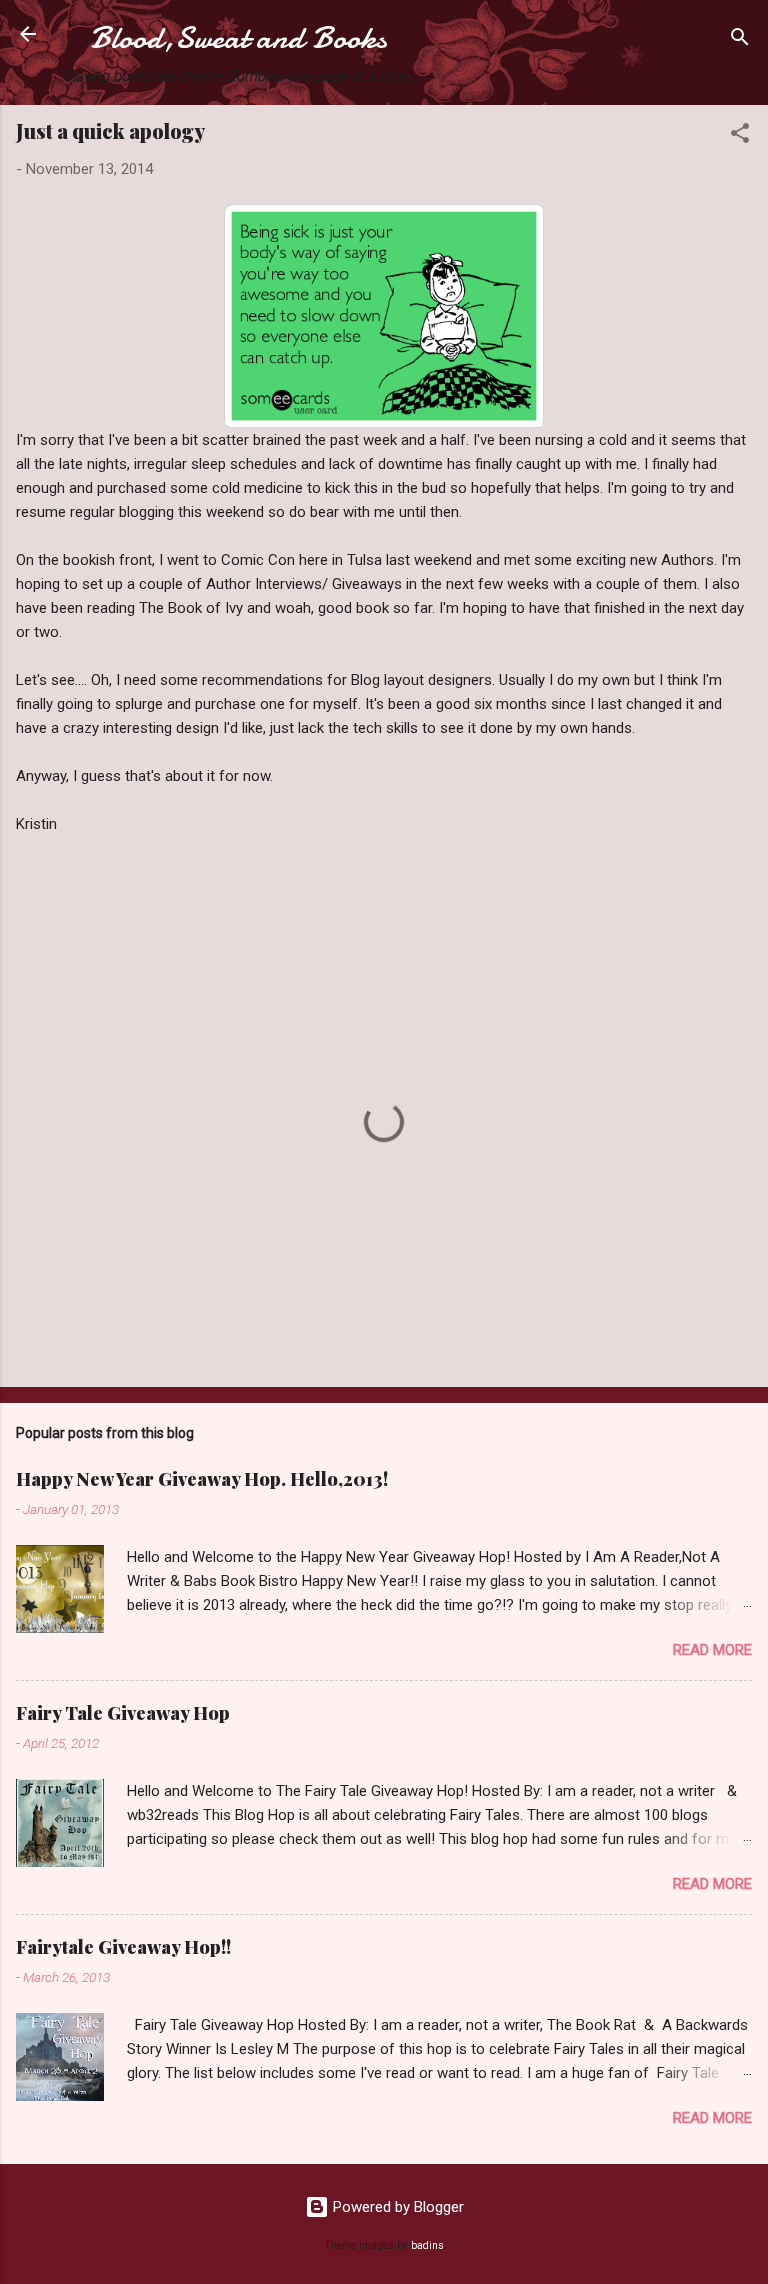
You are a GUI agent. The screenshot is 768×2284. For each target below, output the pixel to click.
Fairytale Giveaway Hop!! (123, 1947)
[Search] (740, 40)
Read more (712, 1650)
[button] (740, 136)
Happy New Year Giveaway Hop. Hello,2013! (202, 1479)
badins (427, 2245)
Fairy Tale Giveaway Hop (123, 1713)
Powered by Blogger (396, 2207)
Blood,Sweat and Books (238, 38)
